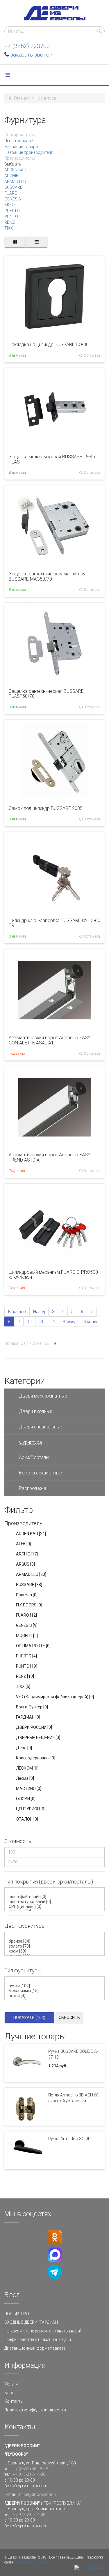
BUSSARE (13, 187)
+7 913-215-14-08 (29, 2474)
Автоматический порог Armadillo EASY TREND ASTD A (50, 1157)
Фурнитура (30, 1442)
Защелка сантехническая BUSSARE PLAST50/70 (46, 694)
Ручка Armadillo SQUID (69, 2139)
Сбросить (69, 2018)
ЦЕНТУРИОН (31, 1809)
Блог (9, 2393)
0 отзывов (92, 355)
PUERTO (12, 211)
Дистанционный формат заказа (35, 2348)
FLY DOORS (29, 1605)
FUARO (11, 193)
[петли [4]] (56, 1996)
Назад (39, 1312)
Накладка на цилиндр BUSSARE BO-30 (49, 345)
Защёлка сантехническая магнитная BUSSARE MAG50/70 (47, 576)
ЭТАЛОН (27, 1819)
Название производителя (29, 152)
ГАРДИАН (28, 1717)
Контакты (14, 2401)
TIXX (9, 228)
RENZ (10, 222)
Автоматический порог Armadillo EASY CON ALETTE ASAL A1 (50, 1040)
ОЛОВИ (26, 1799)
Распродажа (33, 1488)
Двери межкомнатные (43, 1396)
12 (53, 1322)
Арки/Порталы (34, 1457)
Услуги (11, 2384)
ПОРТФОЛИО (17, 2314)
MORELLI (12, 205)
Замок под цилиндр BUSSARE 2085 (46, 808)
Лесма (25, 1778)
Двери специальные (41, 1427)
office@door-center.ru (37, 2494)
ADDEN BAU (15, 170)
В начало (17, 1312)
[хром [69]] (56, 1951)
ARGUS (25, 1564)
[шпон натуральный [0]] (56, 1902)
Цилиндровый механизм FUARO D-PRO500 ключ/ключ (53, 1275)
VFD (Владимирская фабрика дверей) (55, 1697)
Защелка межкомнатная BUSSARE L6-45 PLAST (52, 459)
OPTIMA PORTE (33, 1646)
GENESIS (13, 199)
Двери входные (36, 1411)
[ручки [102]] (56, 1986)
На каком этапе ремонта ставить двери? (43, 2331)
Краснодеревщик (36, 1758)
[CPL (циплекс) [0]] (56, 1907)
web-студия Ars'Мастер (32, 2562)
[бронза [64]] (56, 1941)
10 (29, 1322)
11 (41, 1322)
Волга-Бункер (32, 1707)
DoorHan (27, 1595)
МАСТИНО (29, 1789)
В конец (91, 1322)
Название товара (21, 147)
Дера (24, 1748)
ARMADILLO (15, 182)
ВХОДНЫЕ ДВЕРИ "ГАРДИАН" (32, 2322)
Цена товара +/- (19, 141)
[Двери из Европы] (55, 13)
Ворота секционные (40, 1473)
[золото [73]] (56, 1946)
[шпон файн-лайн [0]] (56, 1897)
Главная (22, 98)
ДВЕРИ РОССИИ (34, 1727)
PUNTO (11, 216)
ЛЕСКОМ (27, 1768)
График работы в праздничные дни (38, 2339)
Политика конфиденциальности (35, 2410)
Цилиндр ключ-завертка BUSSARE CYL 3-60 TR (54, 923)
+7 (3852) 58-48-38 (31, 2469)
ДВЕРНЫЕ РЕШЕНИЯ (38, 1738)
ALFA (24, 1544)
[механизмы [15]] (56, 1991)
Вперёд (69, 1322)
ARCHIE (11, 176)
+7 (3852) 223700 (27, 46)
